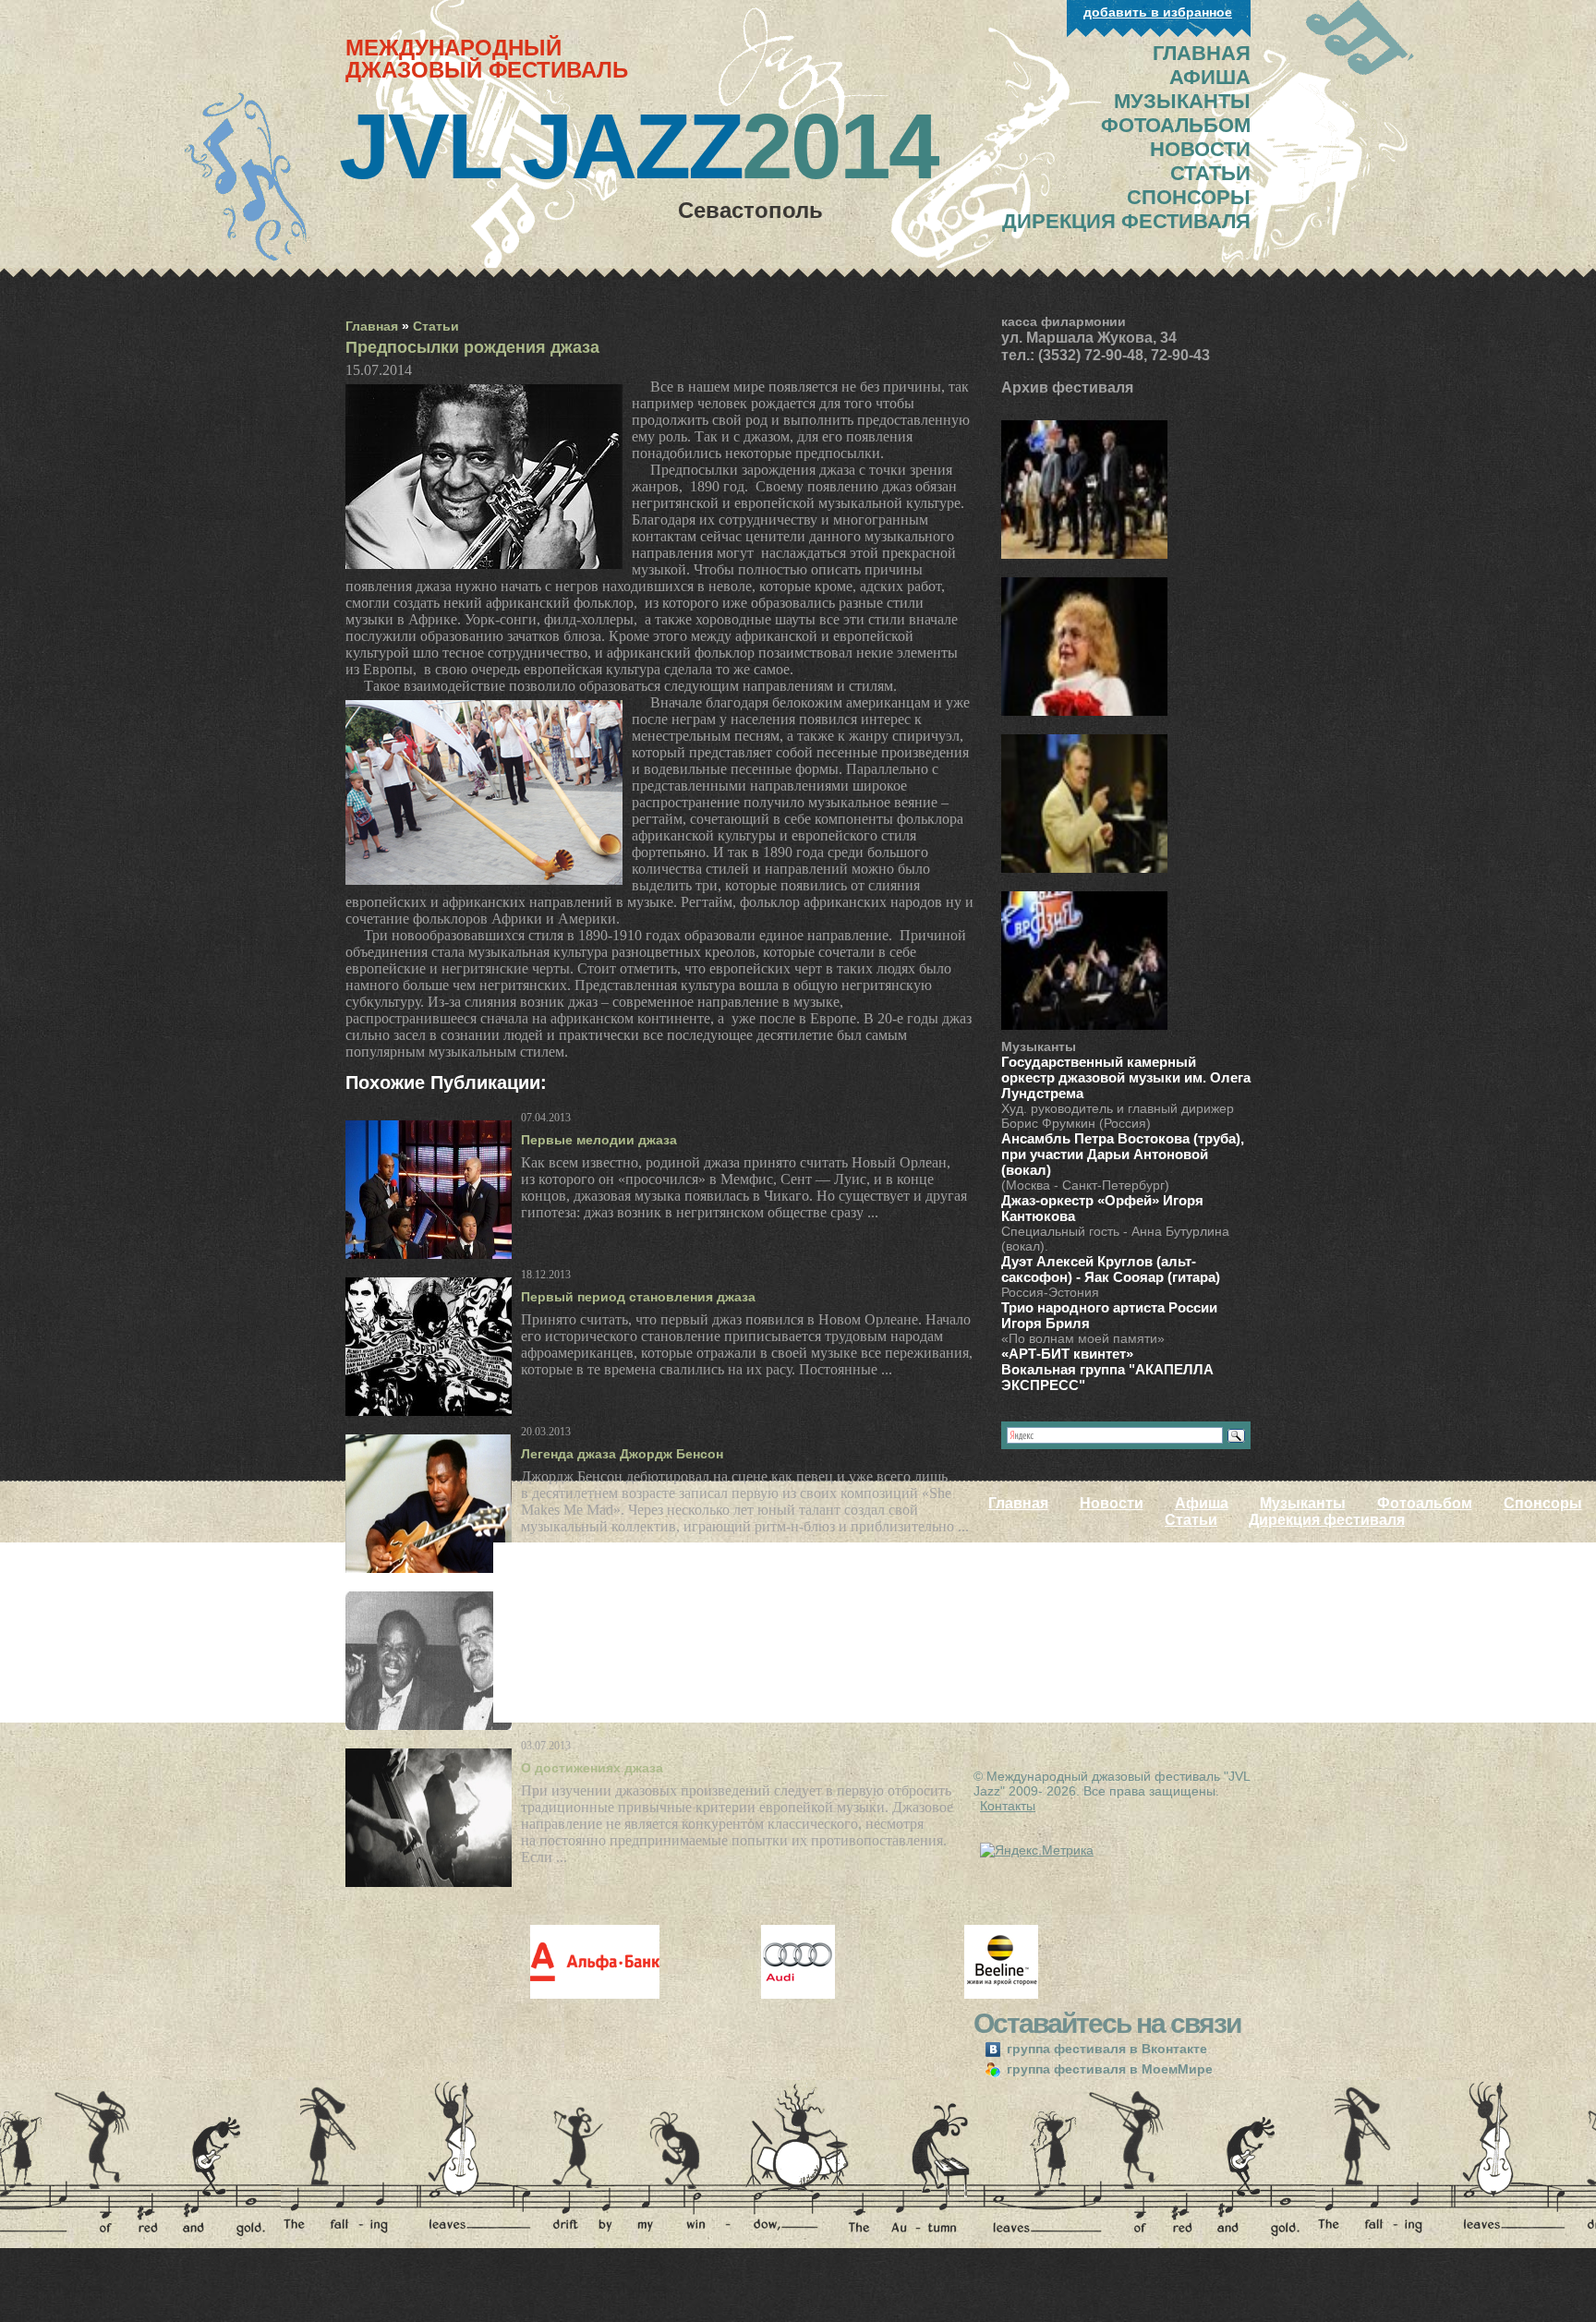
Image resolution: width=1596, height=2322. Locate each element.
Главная (372, 326)
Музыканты (1303, 1503)
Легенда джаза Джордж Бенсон (622, 1454)
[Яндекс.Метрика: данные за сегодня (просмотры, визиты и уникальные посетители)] (1037, 1850)
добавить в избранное (1158, 12)
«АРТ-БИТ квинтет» (1067, 1354)
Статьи (436, 326)
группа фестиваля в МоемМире (1108, 2069)
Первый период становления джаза (638, 1297)
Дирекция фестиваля (1327, 1520)
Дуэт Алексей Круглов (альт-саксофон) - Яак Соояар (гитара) (1111, 1269)
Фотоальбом (1425, 1503)
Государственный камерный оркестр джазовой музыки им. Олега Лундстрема (1126, 1077)
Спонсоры (1543, 1503)
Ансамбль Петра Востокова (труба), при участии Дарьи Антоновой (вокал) (1123, 1154)
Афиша (1202, 1503)
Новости (1112, 1503)
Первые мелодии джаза (599, 1140)
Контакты (1008, 1806)
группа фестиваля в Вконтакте (1105, 2049)
